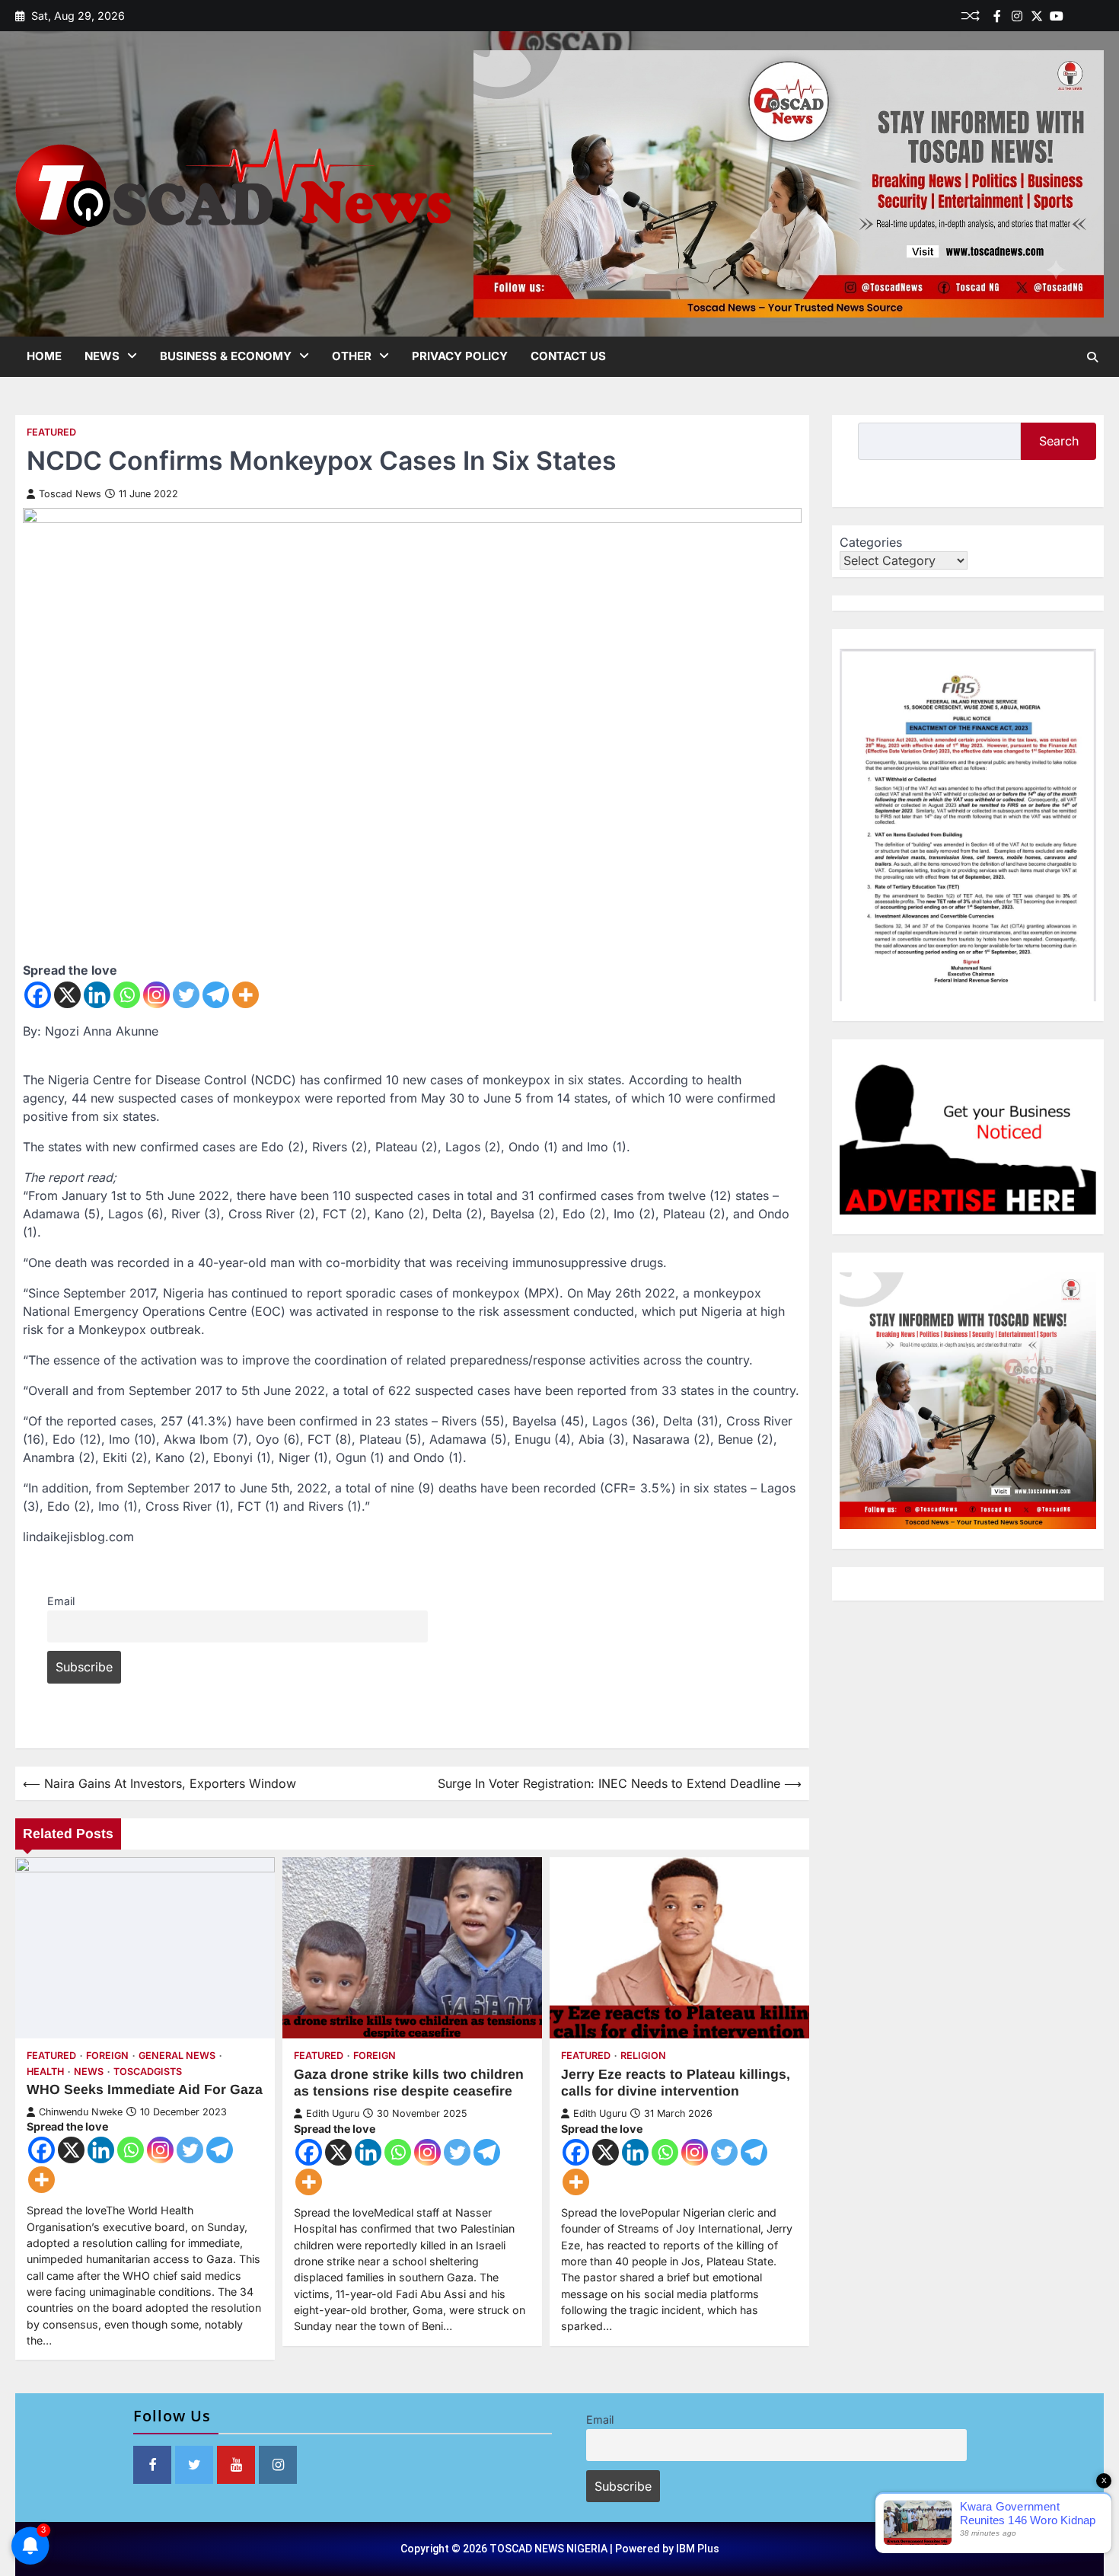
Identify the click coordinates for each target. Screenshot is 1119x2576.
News (102, 356)
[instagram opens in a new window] (278, 2465)
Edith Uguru (333, 2113)
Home (44, 356)
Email (61, 1601)
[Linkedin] (1096, 16)
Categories (871, 542)
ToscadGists (148, 2072)
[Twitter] (1037, 16)
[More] (245, 995)
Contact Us (568, 356)
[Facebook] (997, 16)
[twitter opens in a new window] (194, 2465)
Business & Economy (226, 356)
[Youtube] (1057, 16)
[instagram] (1017, 16)
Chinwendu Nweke (81, 2112)
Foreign (107, 2056)
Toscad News (70, 494)
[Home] (1076, 16)
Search (1059, 441)
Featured (51, 432)
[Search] (1092, 357)
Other (352, 356)
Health (45, 2072)
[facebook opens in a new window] (152, 2465)
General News (177, 2056)
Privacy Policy (460, 356)
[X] (67, 995)
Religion (643, 2056)
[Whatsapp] (127, 995)
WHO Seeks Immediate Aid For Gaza (145, 2089)
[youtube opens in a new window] (236, 2465)
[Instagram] (156, 995)
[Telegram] (216, 995)
